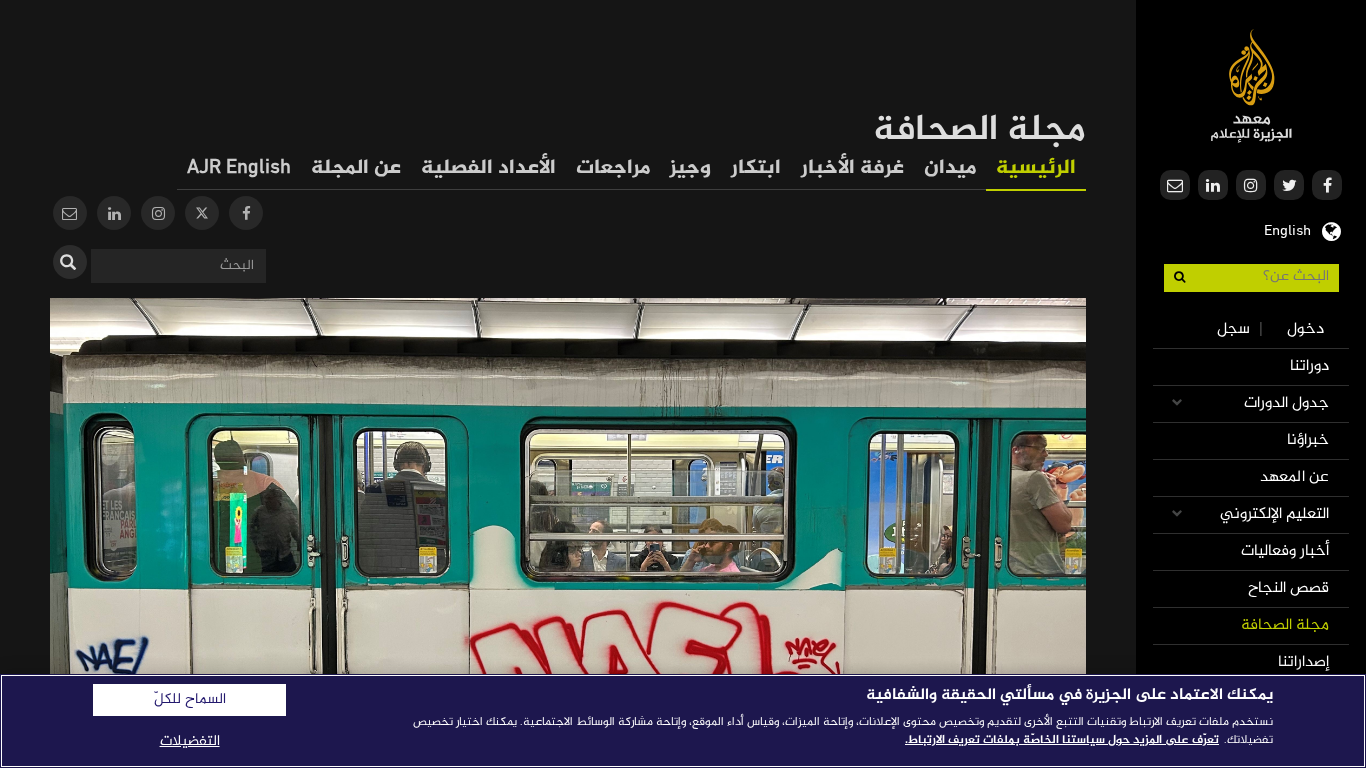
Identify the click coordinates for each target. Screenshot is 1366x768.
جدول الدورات (1286, 403)
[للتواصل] (70, 215)
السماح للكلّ (190, 700)
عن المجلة (356, 168)
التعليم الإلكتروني (1274, 514)
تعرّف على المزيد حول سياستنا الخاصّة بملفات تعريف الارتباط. (1062, 740)
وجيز (690, 168)
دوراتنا (1309, 366)
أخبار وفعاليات (1285, 551)
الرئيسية (1036, 168)
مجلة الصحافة (1285, 625)
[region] (683, 721)
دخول (1305, 329)
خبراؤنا (1308, 440)
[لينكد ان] (114, 215)
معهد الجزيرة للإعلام (1251, 85)
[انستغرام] (158, 215)
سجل (1233, 329)
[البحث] (70, 262)
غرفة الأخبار (852, 168)
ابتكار (756, 168)
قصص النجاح (1288, 588)
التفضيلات (190, 741)
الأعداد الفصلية (488, 168)
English (1287, 229)
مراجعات (613, 168)
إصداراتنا (1303, 662)
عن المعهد (1294, 477)
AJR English (239, 168)
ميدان (950, 168)
